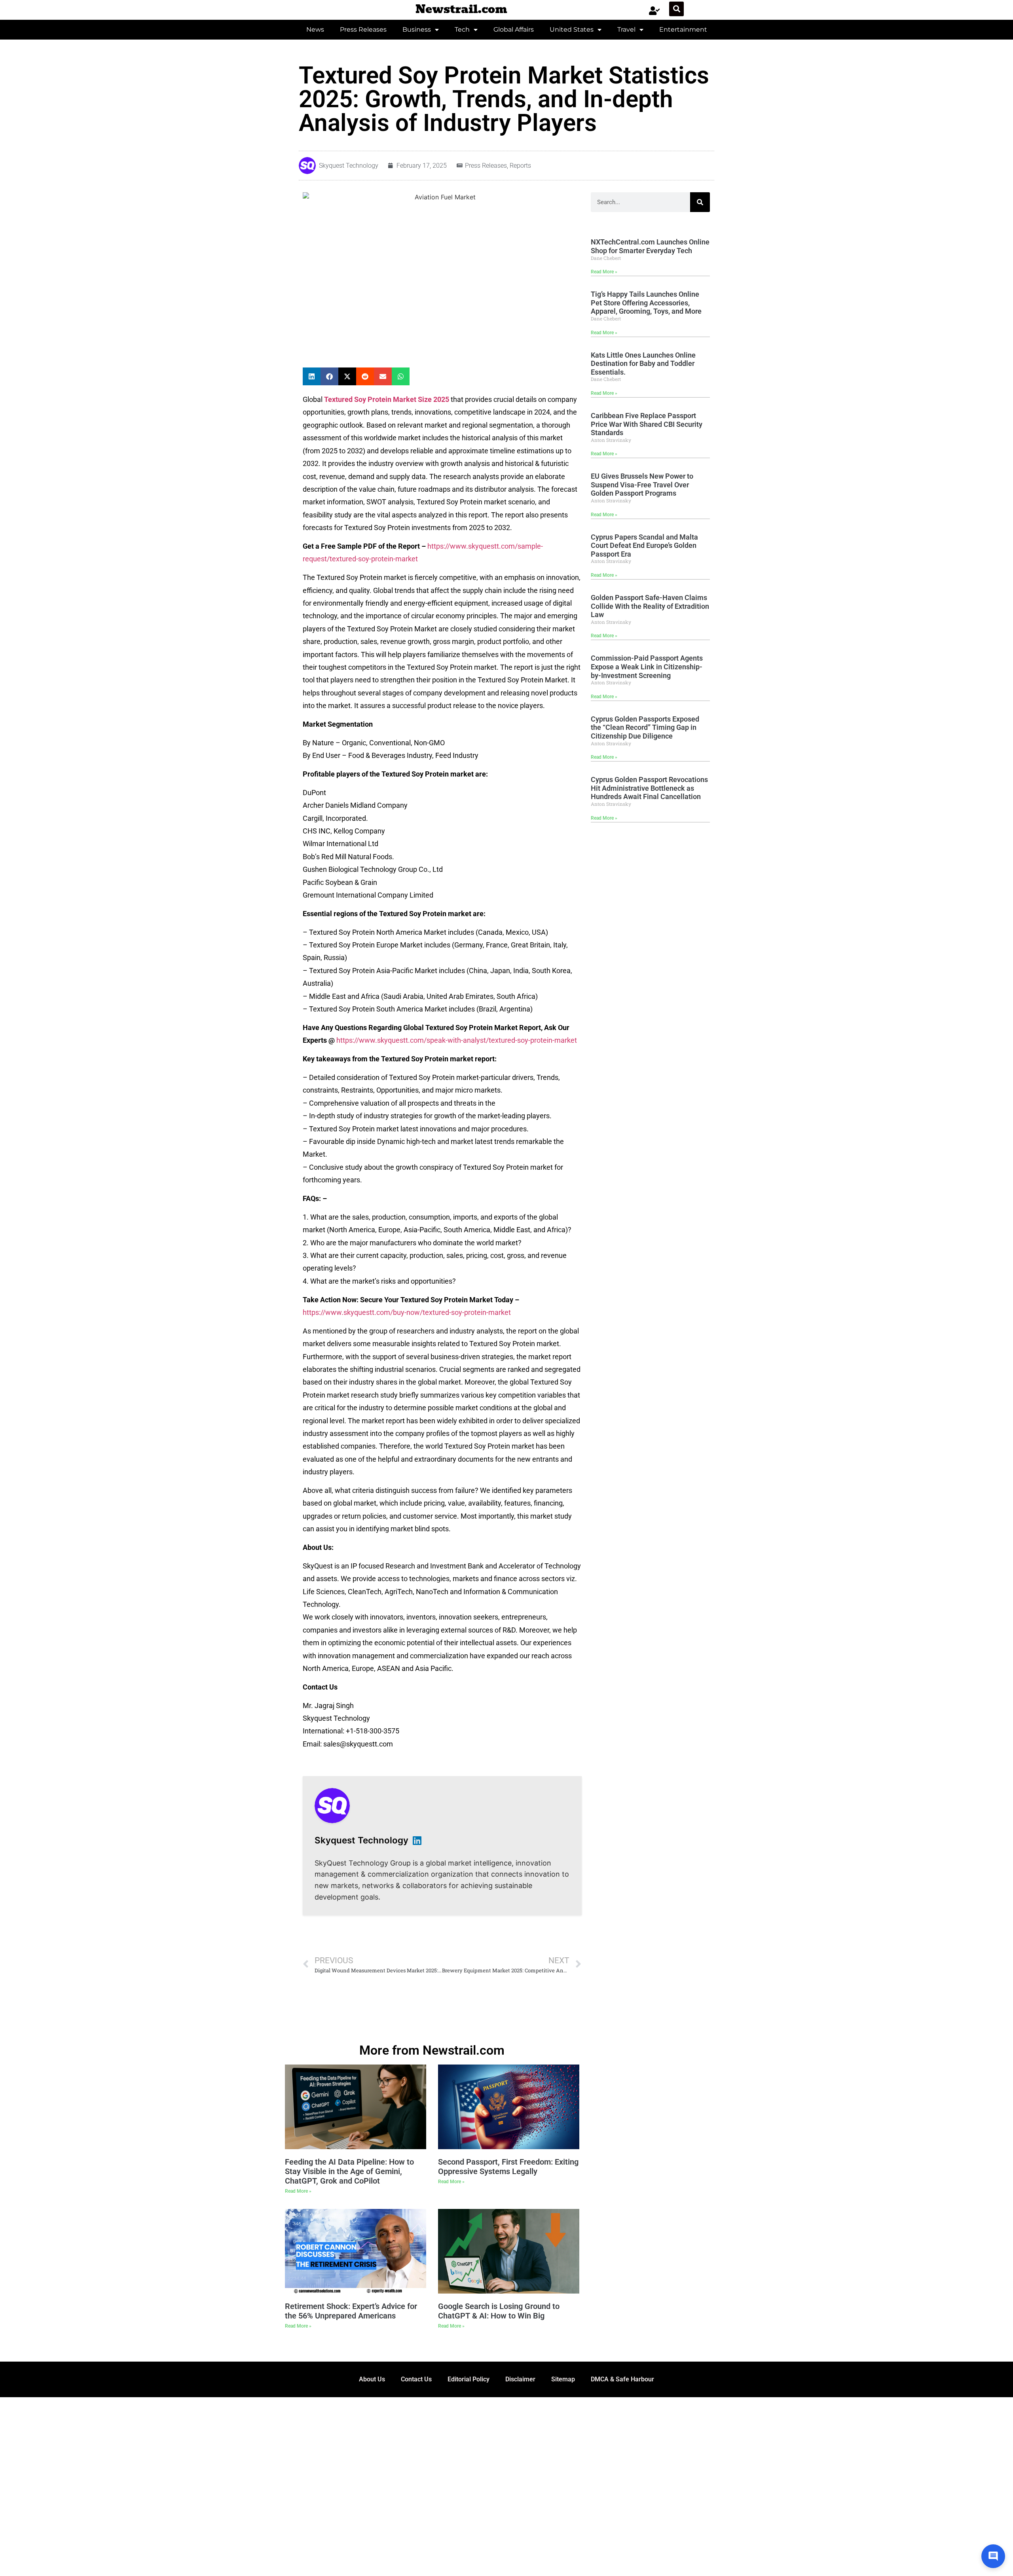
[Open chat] (993, 2556)
